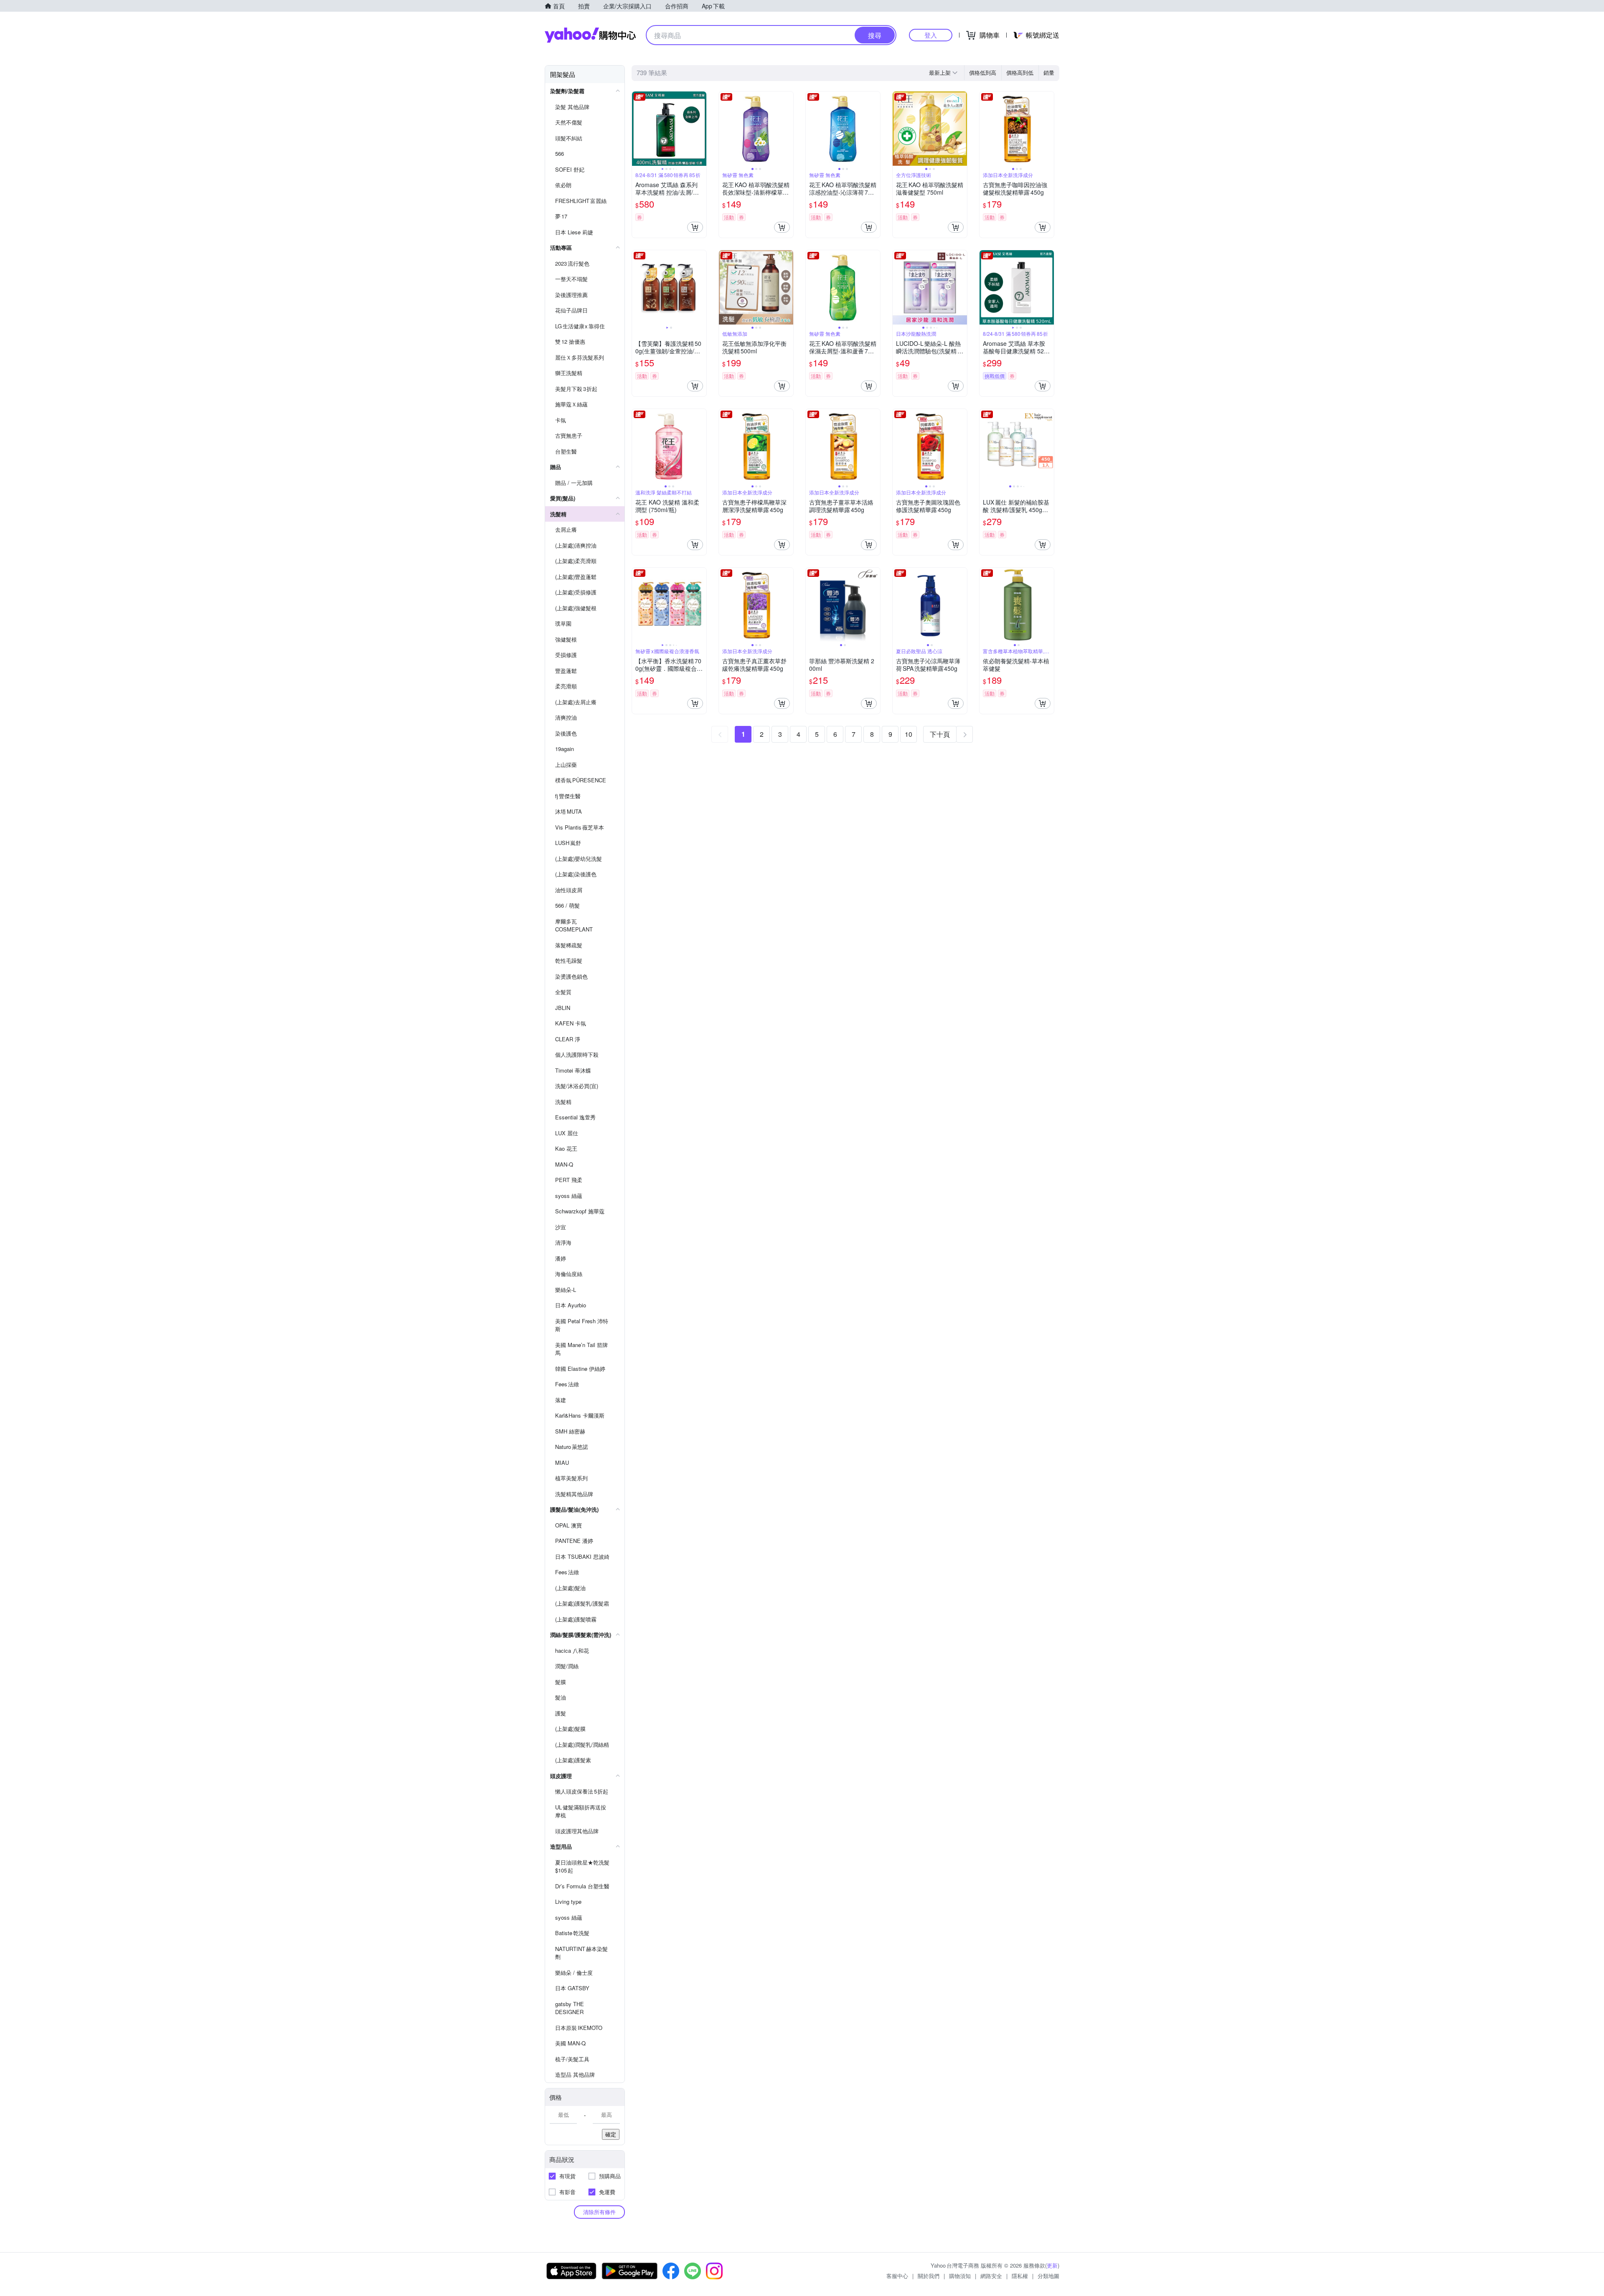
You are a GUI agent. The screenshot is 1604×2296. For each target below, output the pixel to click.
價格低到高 (983, 72)
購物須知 (960, 2276)
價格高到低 (1020, 72)
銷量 (1049, 72)
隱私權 (1020, 2276)
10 (909, 734)
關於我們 (929, 2276)
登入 (931, 35)
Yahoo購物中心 (590, 35)
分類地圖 (1048, 2276)
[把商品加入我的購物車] (695, 227)
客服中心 (897, 2276)
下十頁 (940, 734)
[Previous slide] (637, 129)
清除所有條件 (599, 2212)
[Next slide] (701, 129)
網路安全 (991, 2276)
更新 (1052, 2265)
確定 (611, 2134)
